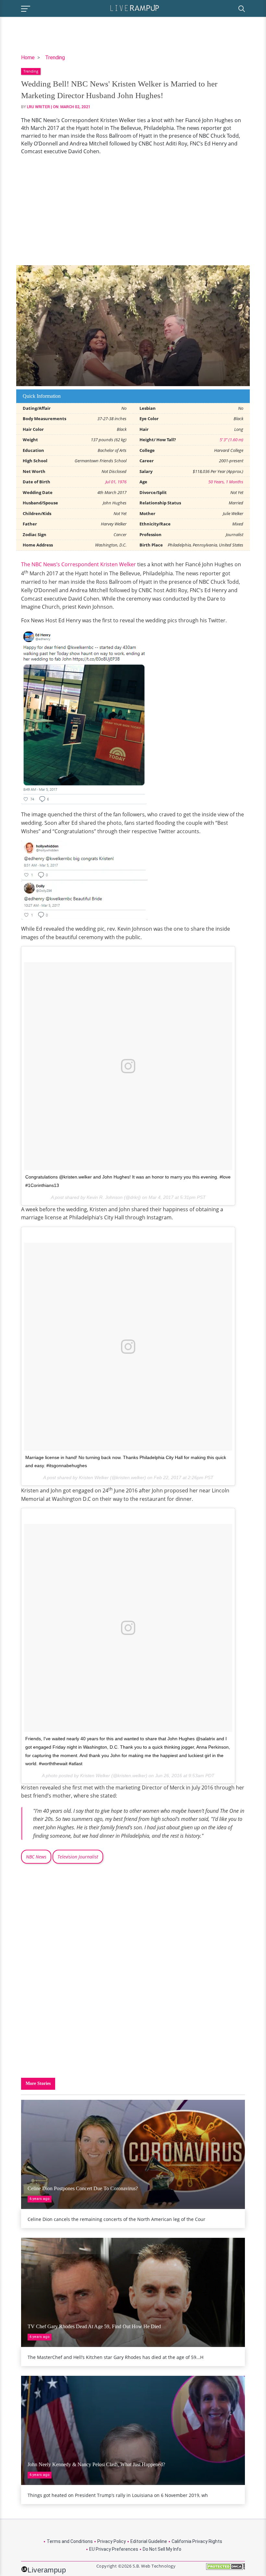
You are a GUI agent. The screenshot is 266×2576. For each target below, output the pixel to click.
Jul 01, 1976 (116, 482)
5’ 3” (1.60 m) (231, 440)
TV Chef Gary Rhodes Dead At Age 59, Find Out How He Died (94, 2326)
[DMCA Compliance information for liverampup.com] (225, 2569)
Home (28, 57)
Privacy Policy (112, 2541)
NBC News (36, 1857)
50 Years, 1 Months (226, 482)
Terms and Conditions (70, 2541)
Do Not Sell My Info (162, 2549)
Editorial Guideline (149, 2541)
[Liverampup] (135, 8)
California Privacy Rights (197, 2541)
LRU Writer (38, 107)
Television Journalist (78, 1857)
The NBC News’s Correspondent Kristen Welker (79, 564)
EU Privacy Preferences (114, 2549)
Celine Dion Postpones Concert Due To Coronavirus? (83, 2188)
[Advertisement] (133, 210)
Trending (55, 57)
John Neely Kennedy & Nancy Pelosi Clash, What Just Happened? (96, 2464)
